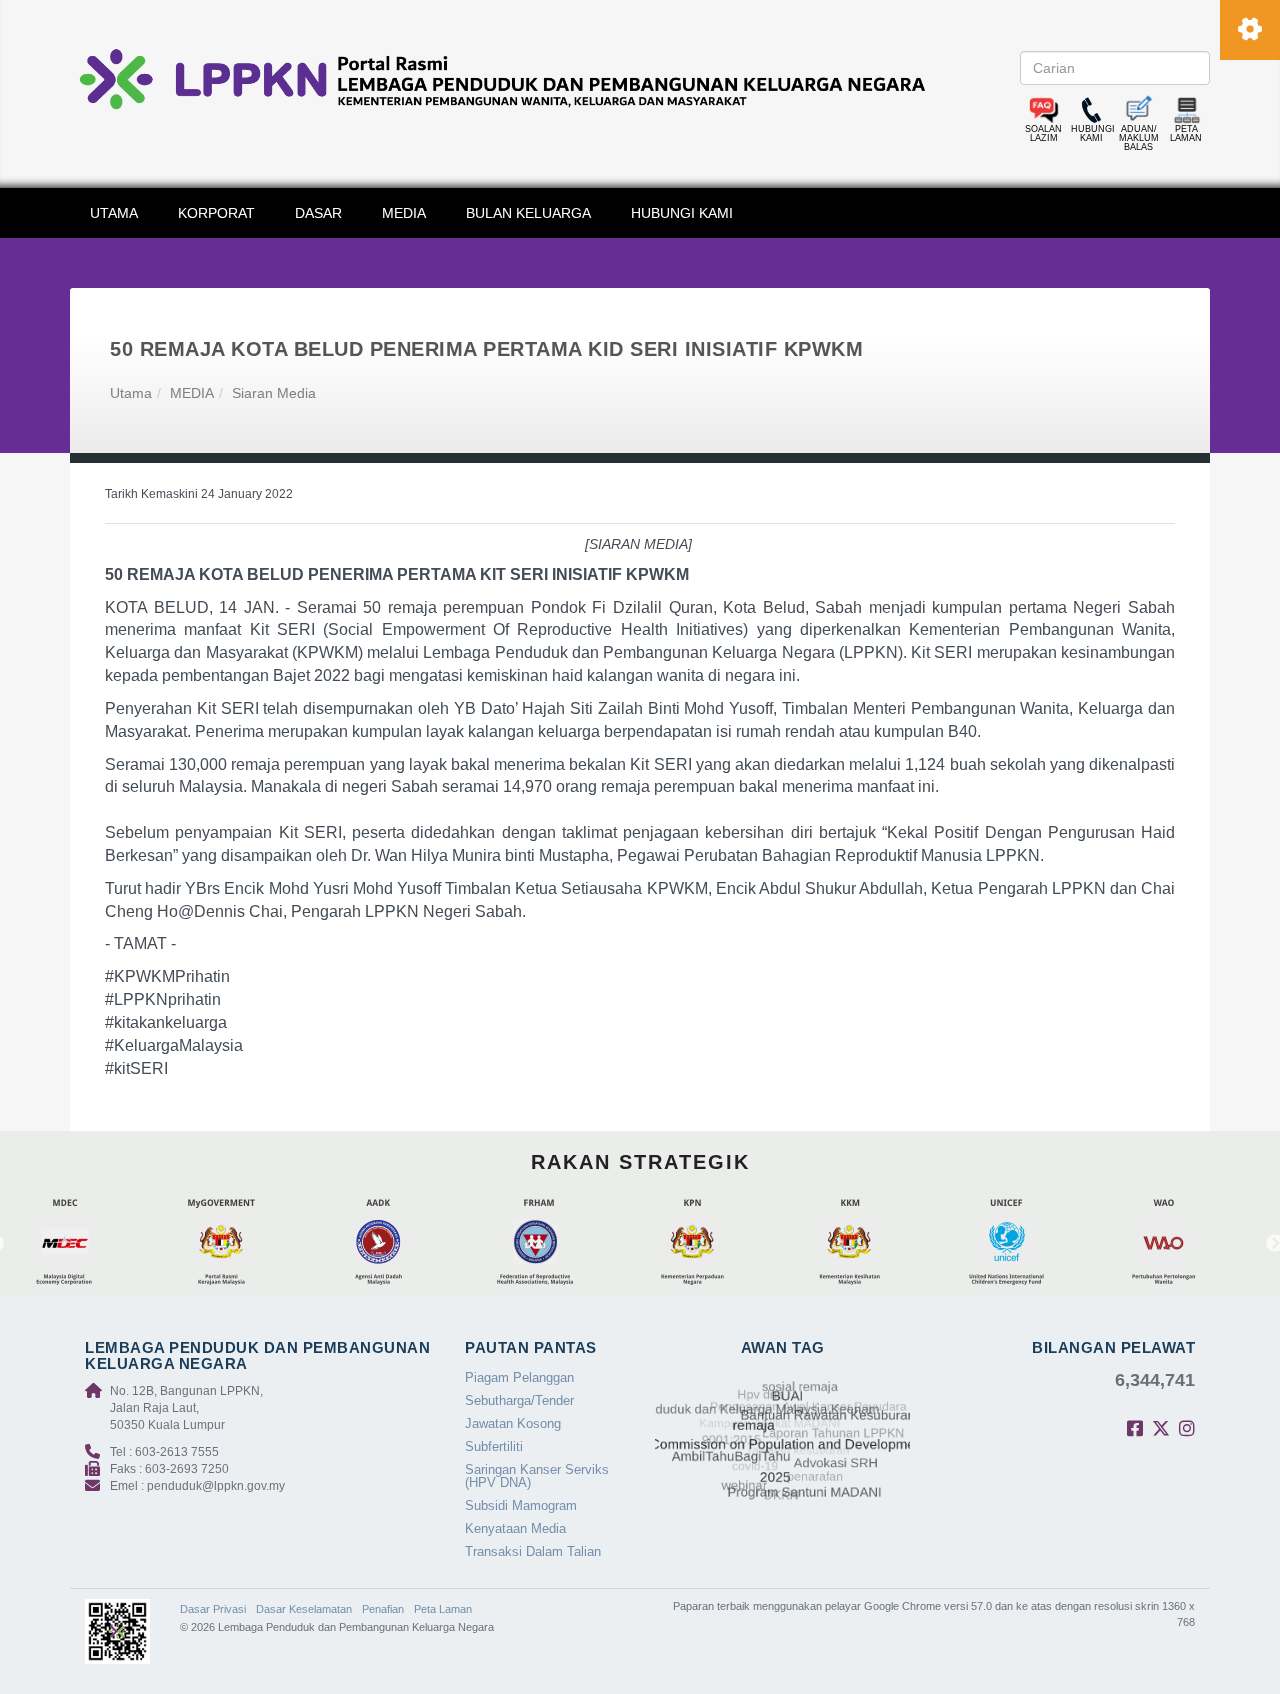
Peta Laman (443, 1609)
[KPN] (721, 1243)
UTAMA (114, 213)
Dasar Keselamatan (304, 1609)
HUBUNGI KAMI (682, 213)
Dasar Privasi (213, 1609)
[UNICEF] (1035, 1243)
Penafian (383, 1609)
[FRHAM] (564, 1243)
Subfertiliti (494, 1446)
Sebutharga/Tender (519, 1400)
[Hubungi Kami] (1092, 110)
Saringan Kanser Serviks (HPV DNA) (537, 1476)
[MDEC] (93, 1243)
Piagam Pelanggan (519, 1377)
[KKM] (878, 1243)
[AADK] (407, 1243)
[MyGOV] (250, 1243)
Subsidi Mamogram (521, 1505)
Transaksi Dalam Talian (533, 1551)
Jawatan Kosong (513, 1423)
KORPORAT (216, 213)
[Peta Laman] (1187, 110)
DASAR (318, 213)
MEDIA (404, 213)
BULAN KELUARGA (528, 213)
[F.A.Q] (1044, 110)
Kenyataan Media (515, 1528)
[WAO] (1192, 1243)
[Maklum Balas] (1139, 110)
